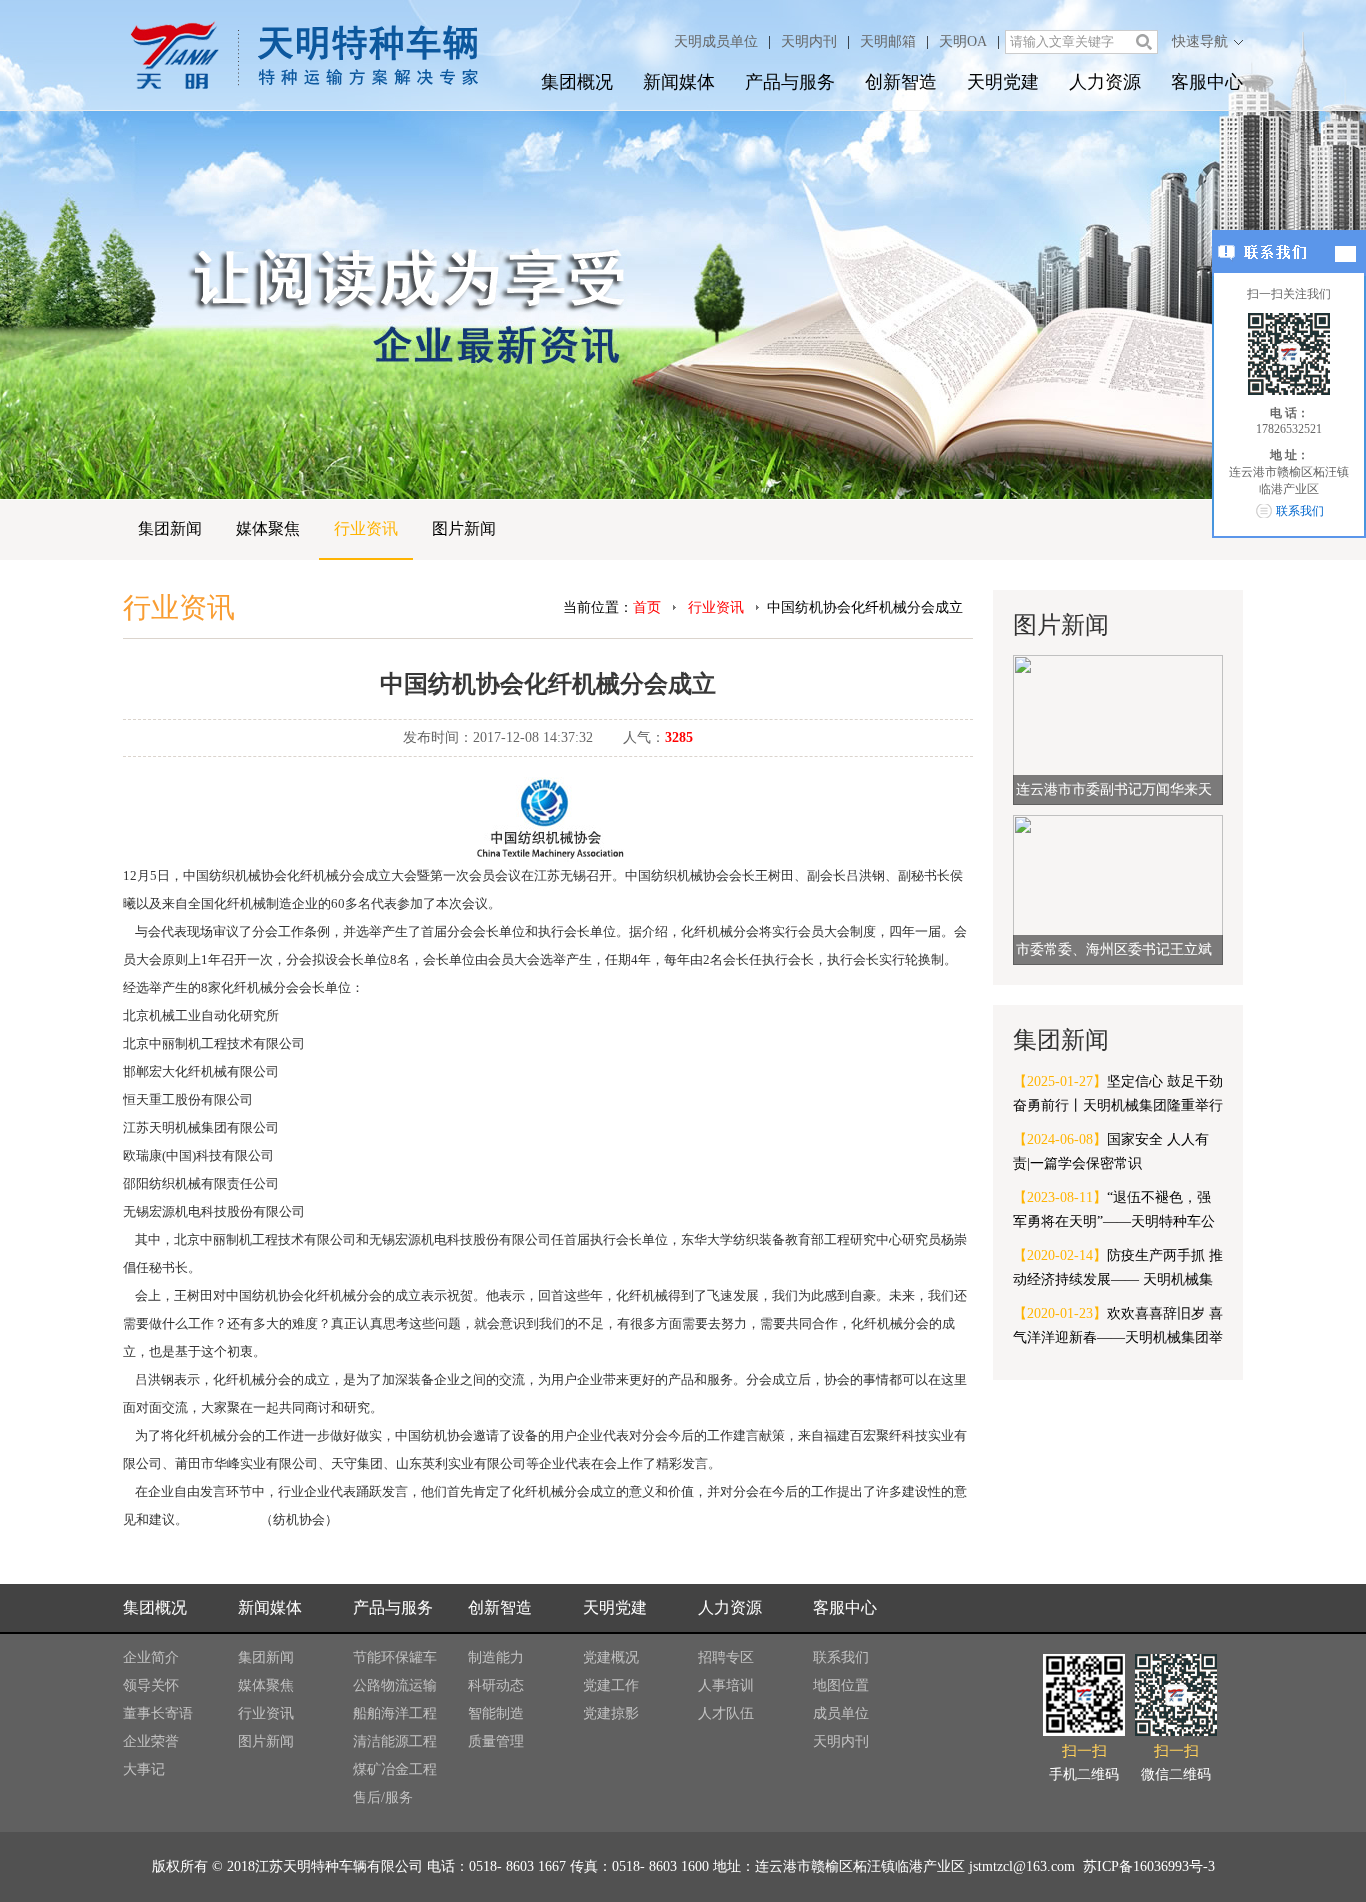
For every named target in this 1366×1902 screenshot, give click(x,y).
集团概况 (577, 82)
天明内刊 (809, 41)
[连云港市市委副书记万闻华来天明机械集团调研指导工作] (1118, 728)
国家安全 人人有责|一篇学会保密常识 (1111, 1151)
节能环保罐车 (395, 1657)
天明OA (963, 41)
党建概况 (611, 1657)
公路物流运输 (395, 1685)
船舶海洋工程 (395, 1713)
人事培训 (726, 1685)
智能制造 (496, 1713)
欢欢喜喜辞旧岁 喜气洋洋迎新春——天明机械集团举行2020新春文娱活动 (1118, 1328)
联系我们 (841, 1657)
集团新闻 (170, 528)
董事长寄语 (158, 1713)
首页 (647, 607)
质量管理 (496, 1741)
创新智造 (901, 82)
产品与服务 (790, 82)
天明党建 (1003, 82)
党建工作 (611, 1685)
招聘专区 (726, 1657)
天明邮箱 (888, 41)
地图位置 (841, 1685)
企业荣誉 (151, 1741)
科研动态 (496, 1685)
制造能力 (496, 1657)
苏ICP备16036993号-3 (1147, 1866)
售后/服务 (383, 1797)
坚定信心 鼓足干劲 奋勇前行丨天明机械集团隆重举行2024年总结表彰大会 (1118, 1096)
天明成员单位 (716, 41)
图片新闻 (464, 528)
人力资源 (1105, 82)
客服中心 (1207, 82)
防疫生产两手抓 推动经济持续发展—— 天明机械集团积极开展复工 (1118, 1270)
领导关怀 (151, 1685)
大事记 (144, 1769)
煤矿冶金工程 (395, 1769)
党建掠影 (611, 1713)
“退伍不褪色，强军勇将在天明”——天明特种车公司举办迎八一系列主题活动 (1114, 1212)
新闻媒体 (679, 82)
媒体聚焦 (268, 528)
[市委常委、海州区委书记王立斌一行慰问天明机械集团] (1118, 888)
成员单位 (841, 1713)
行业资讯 (366, 528)
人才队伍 (726, 1713)
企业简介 (151, 1657)
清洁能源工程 (395, 1741)
